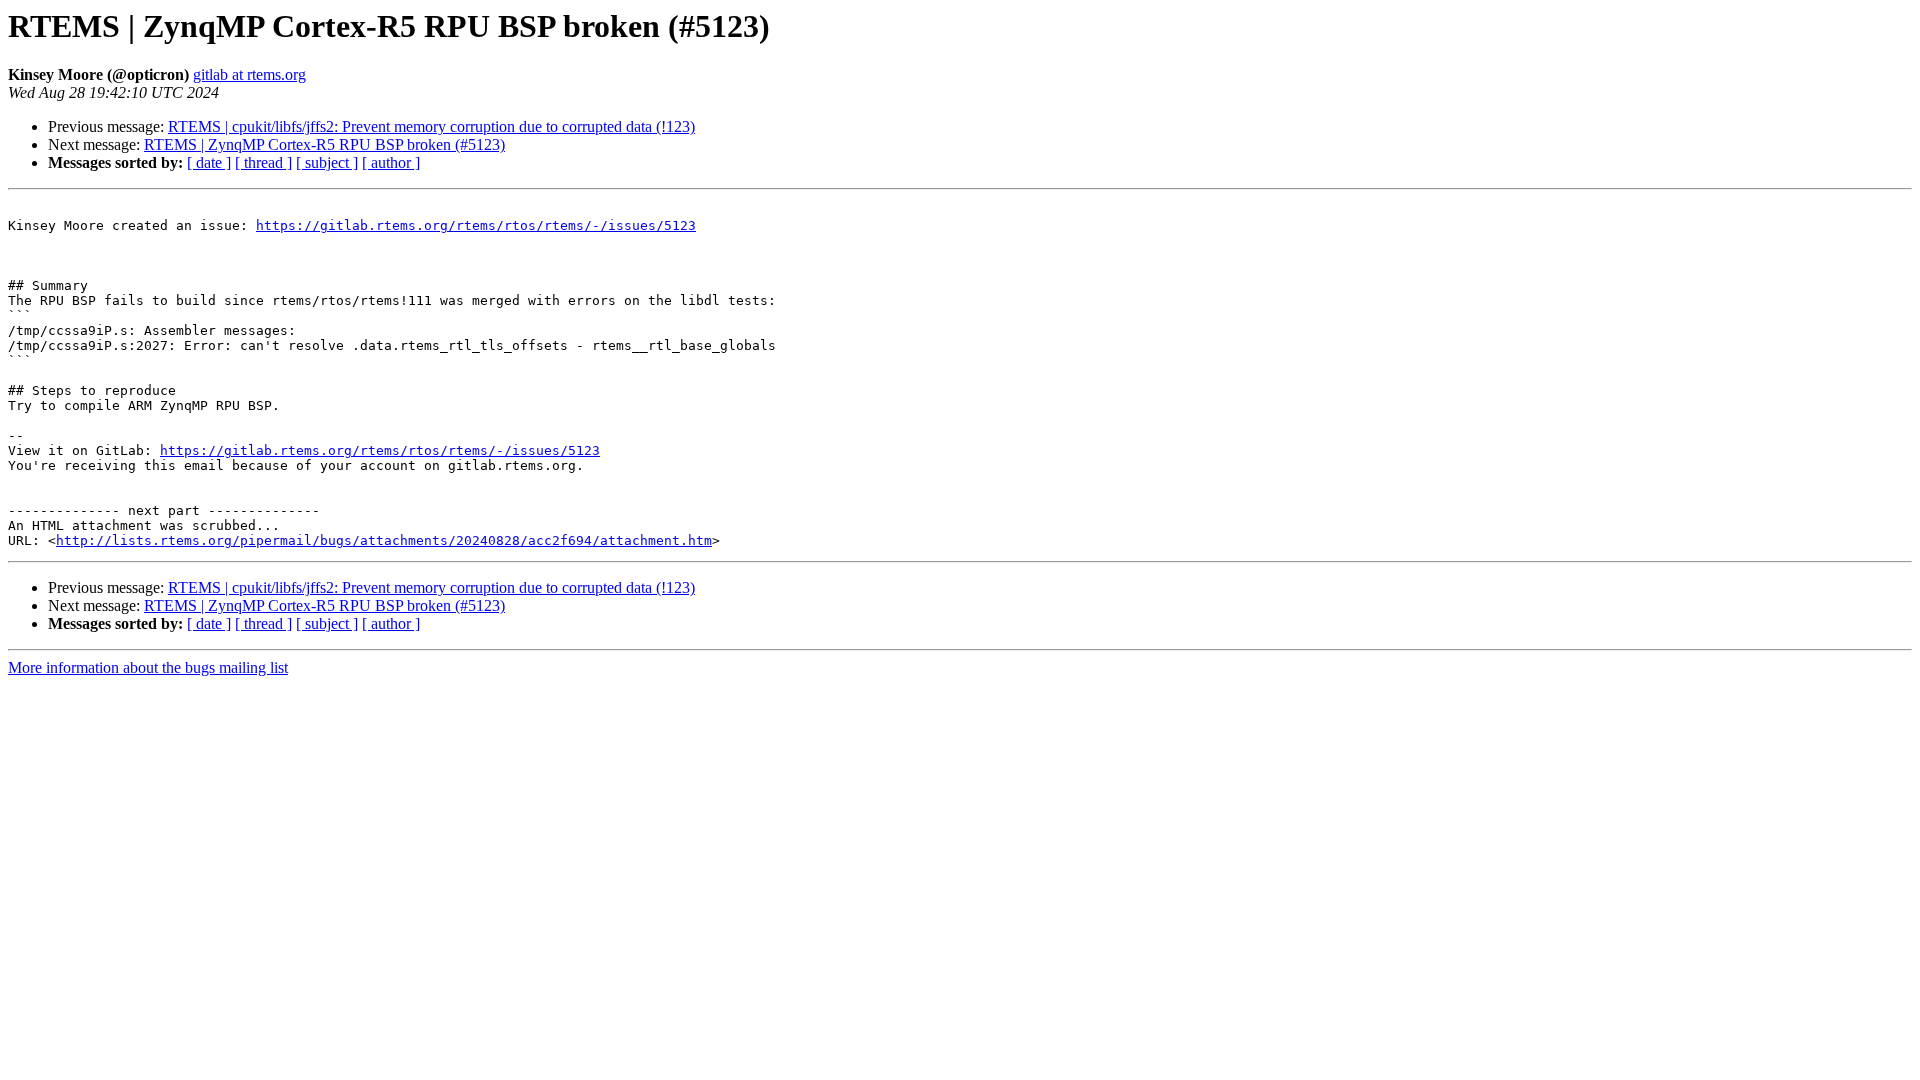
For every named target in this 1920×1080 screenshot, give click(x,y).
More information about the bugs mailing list (148, 667)
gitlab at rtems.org (249, 74)
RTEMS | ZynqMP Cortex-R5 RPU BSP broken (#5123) (324, 144)
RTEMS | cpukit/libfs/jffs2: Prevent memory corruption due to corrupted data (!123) (431, 126)
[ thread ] (263, 162)
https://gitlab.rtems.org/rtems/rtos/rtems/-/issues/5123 (476, 225)
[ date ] (209, 162)
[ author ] (391, 162)
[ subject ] (327, 162)
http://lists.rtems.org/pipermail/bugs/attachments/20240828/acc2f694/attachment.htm (384, 540)
